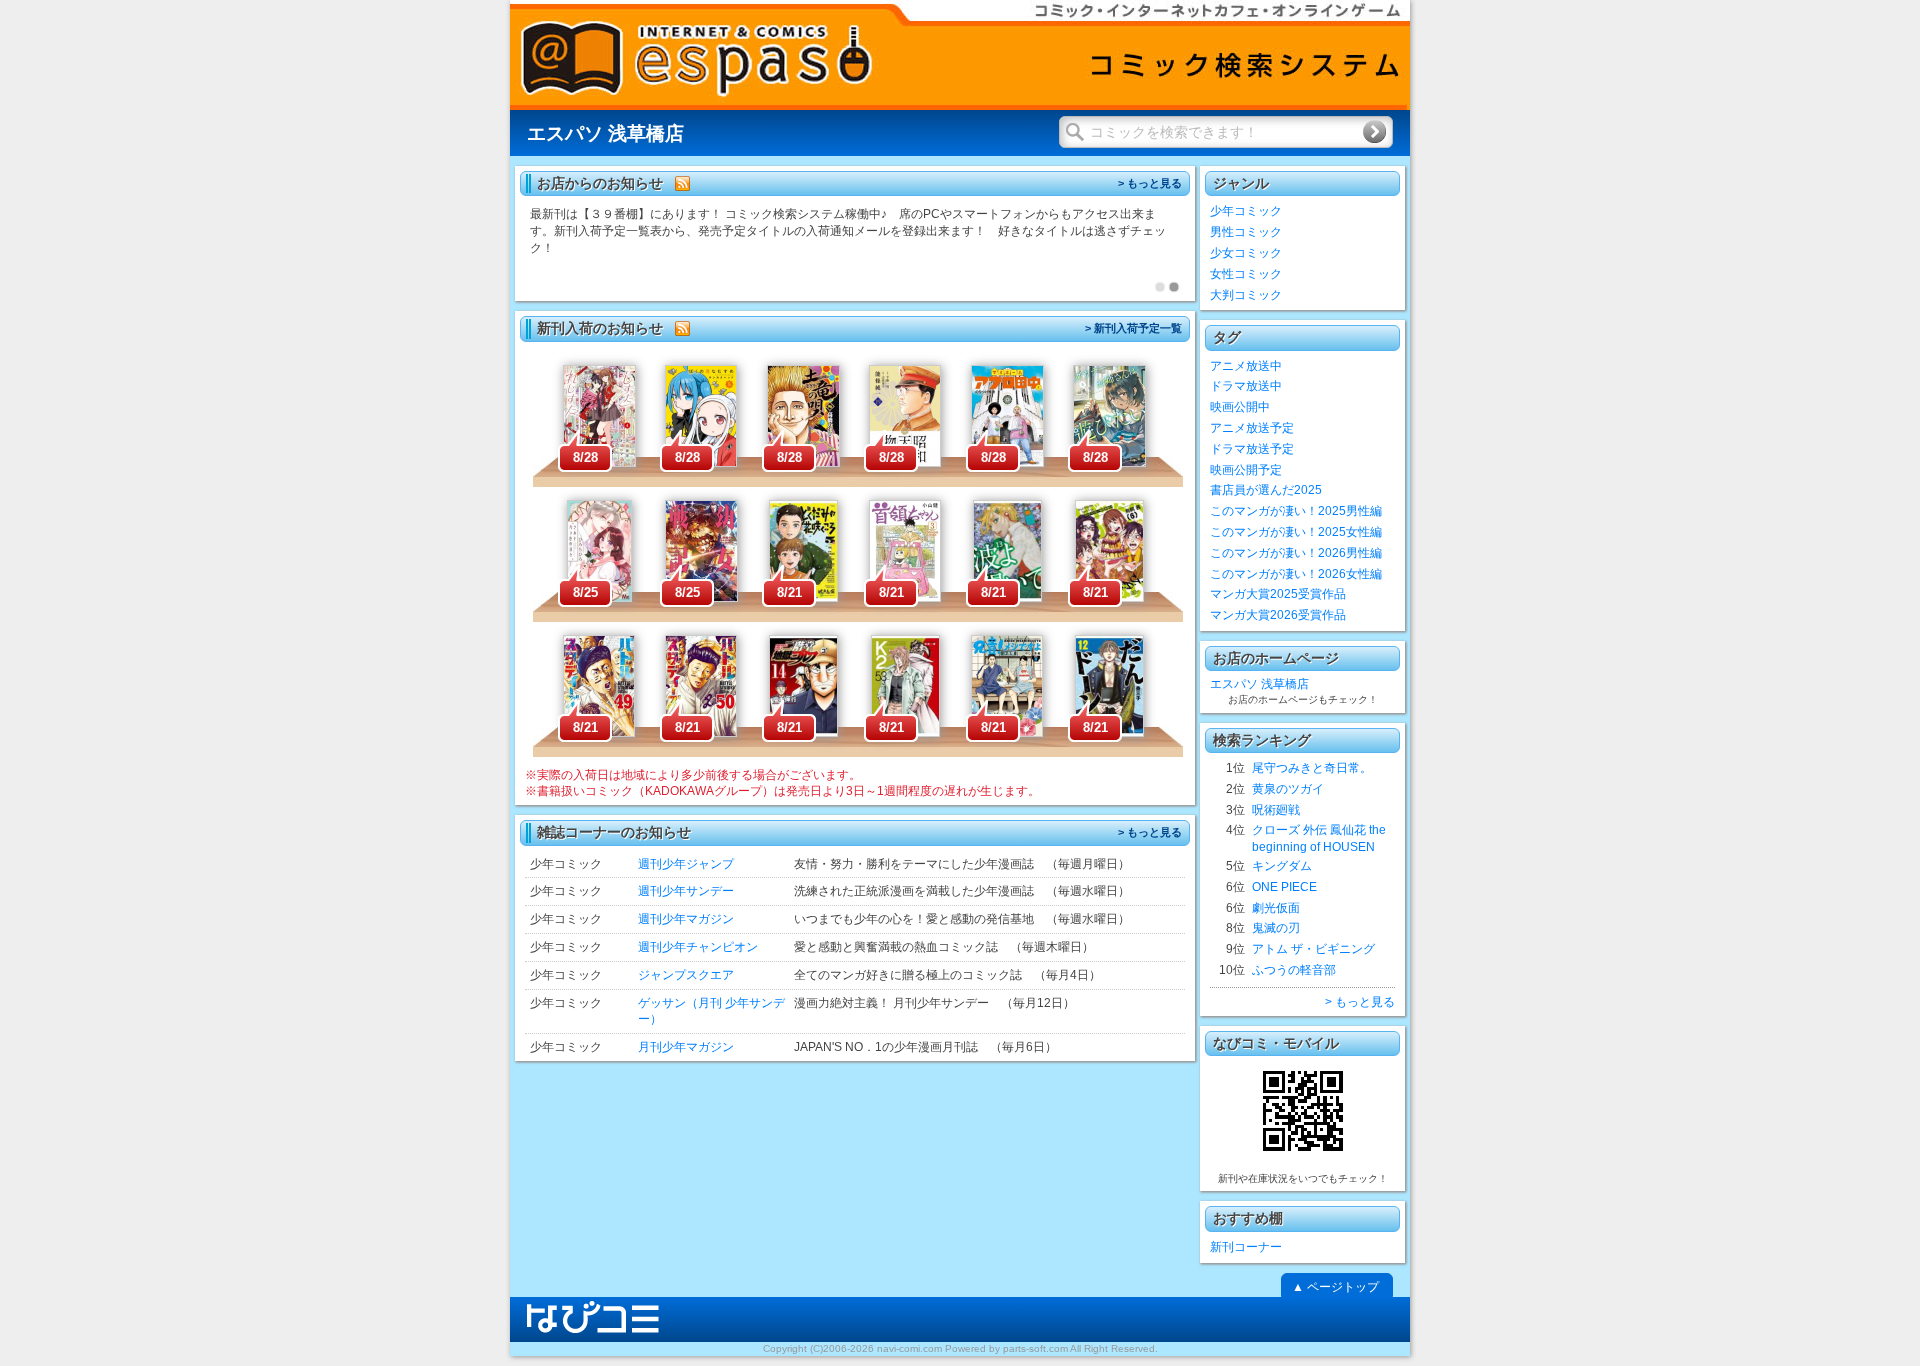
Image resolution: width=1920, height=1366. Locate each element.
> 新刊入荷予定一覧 (1133, 328)
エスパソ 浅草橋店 (1259, 684)
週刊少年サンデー (686, 891)
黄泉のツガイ (1288, 789)
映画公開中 (1240, 407)
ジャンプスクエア (686, 975)
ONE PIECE (1284, 887)
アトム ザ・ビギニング (1313, 949)
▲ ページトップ (1335, 1287)
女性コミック (1246, 274)
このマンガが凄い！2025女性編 (1296, 532)
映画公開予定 (1246, 470)
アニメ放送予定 (1252, 428)
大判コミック (1246, 295)
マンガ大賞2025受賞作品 (1278, 594)
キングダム (1282, 866)
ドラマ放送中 (1246, 386)
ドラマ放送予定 (1252, 449)
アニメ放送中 (1246, 366)
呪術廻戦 (1276, 810)
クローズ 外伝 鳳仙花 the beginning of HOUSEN (1319, 838)
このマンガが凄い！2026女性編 (1296, 574)
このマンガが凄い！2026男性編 (1296, 553)
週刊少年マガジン (686, 919)
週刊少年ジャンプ (686, 864)
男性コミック (1246, 232)
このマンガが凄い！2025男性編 (1296, 511)
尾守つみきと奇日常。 (1312, 768)
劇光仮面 (1276, 908)
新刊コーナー (1246, 1247)
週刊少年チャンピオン (698, 947)
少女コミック (1246, 253)
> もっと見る (1150, 183)
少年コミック (1246, 211)
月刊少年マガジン (686, 1047)
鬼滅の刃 (1276, 928)
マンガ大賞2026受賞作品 (1278, 615)
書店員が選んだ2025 (1266, 490)
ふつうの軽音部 (1294, 970)
